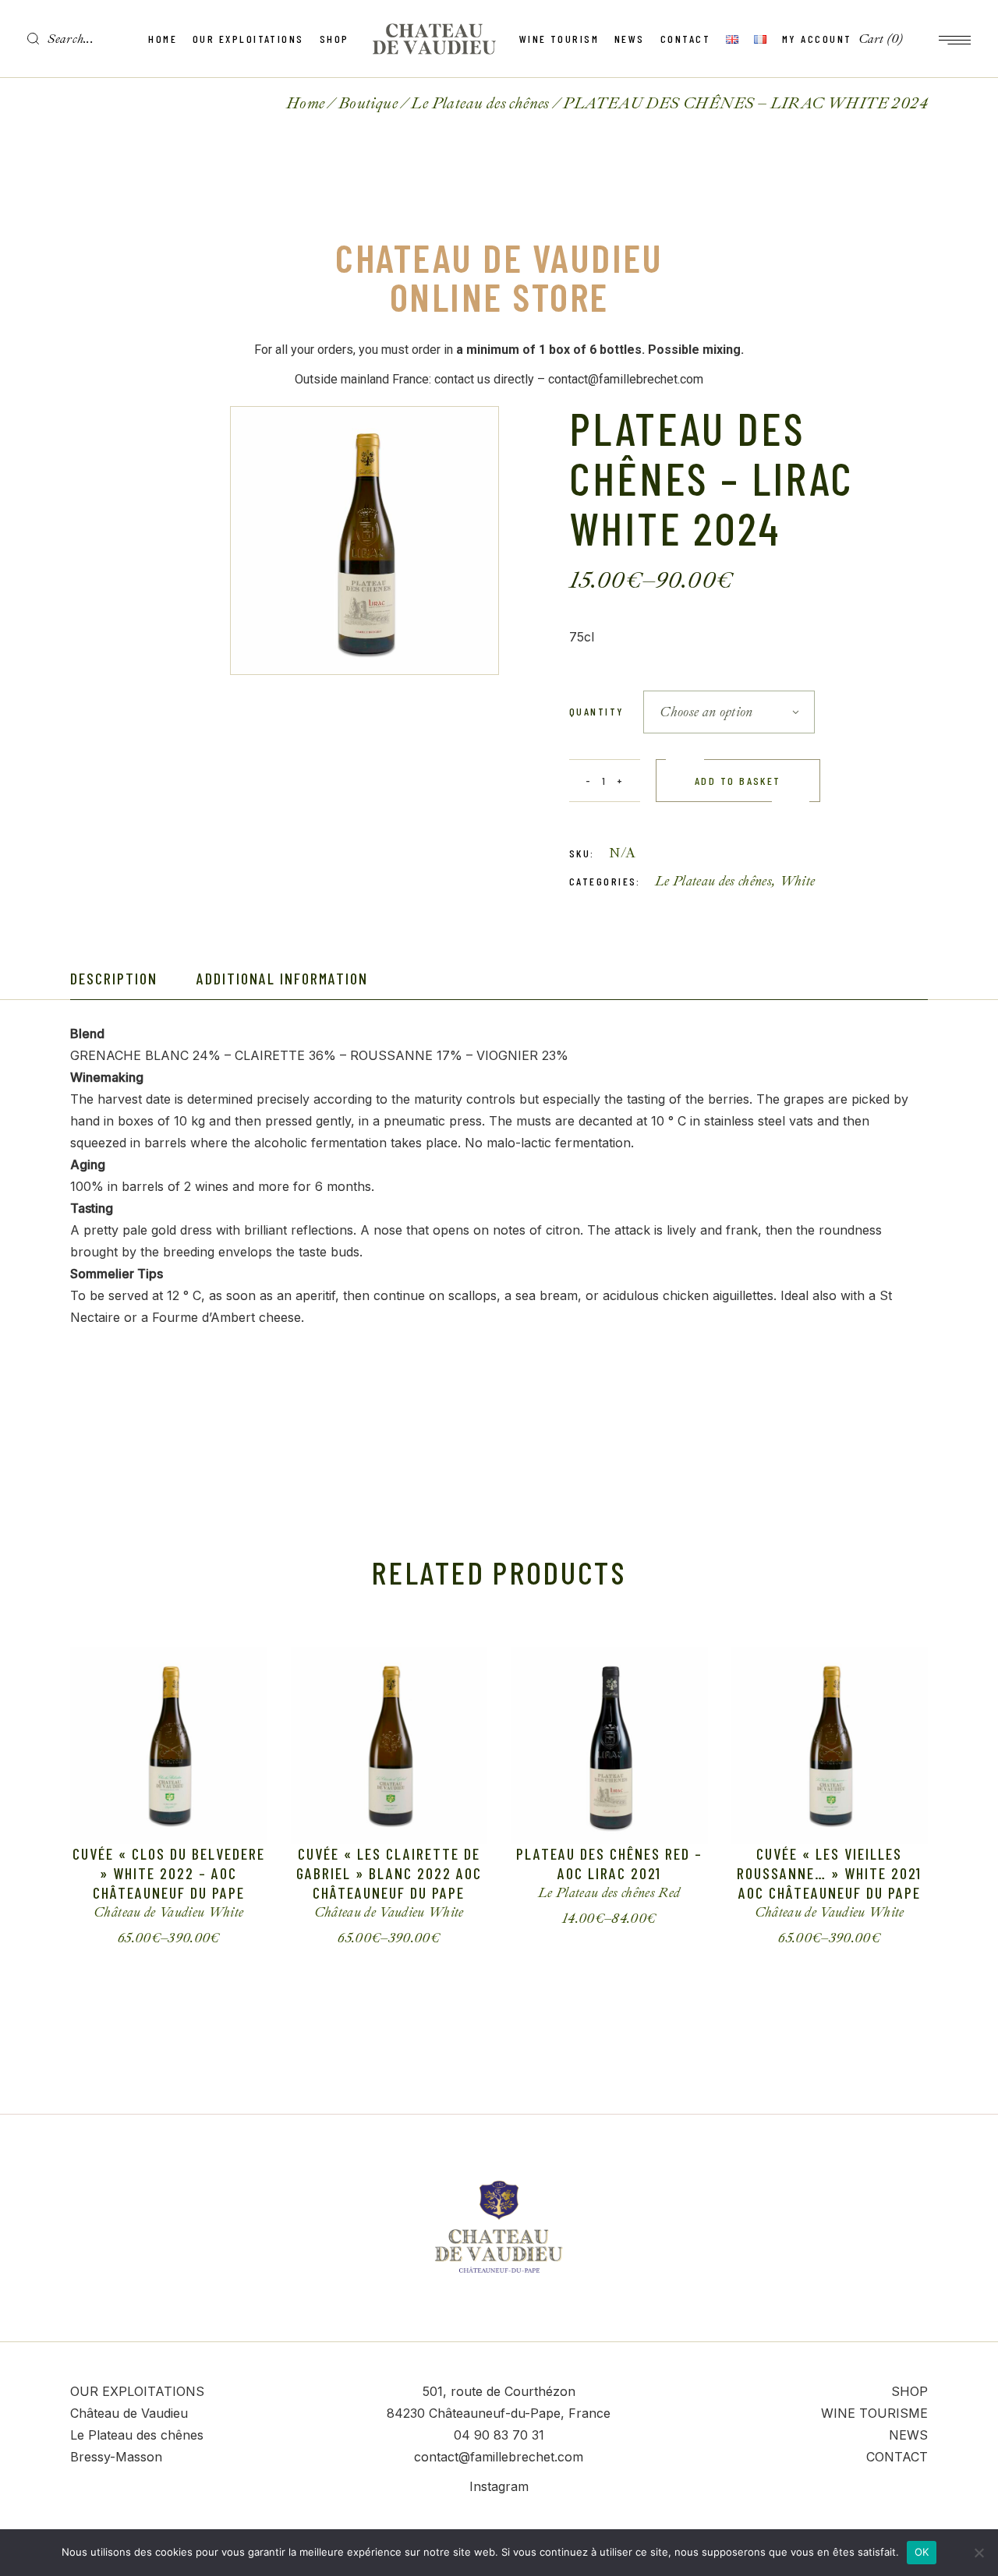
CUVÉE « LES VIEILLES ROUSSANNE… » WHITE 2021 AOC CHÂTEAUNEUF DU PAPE (829, 1873)
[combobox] (729, 712)
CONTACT (897, 2457)
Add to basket (738, 781)
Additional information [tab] (282, 978)
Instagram (499, 2486)
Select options (156, 1938)
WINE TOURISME (874, 2413)
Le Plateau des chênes (713, 881)
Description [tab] (114, 978)
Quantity (597, 711)
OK (922, 2552)
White (798, 881)
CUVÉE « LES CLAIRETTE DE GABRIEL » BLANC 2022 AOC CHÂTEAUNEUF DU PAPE (389, 1873)
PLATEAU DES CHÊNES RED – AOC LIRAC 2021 (609, 1863)
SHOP (910, 2391)
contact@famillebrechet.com (499, 2457)
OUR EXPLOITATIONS (137, 2391)
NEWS (908, 2435)
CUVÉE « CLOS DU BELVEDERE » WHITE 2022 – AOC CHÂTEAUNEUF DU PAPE (169, 1873)
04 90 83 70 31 (499, 2435)
